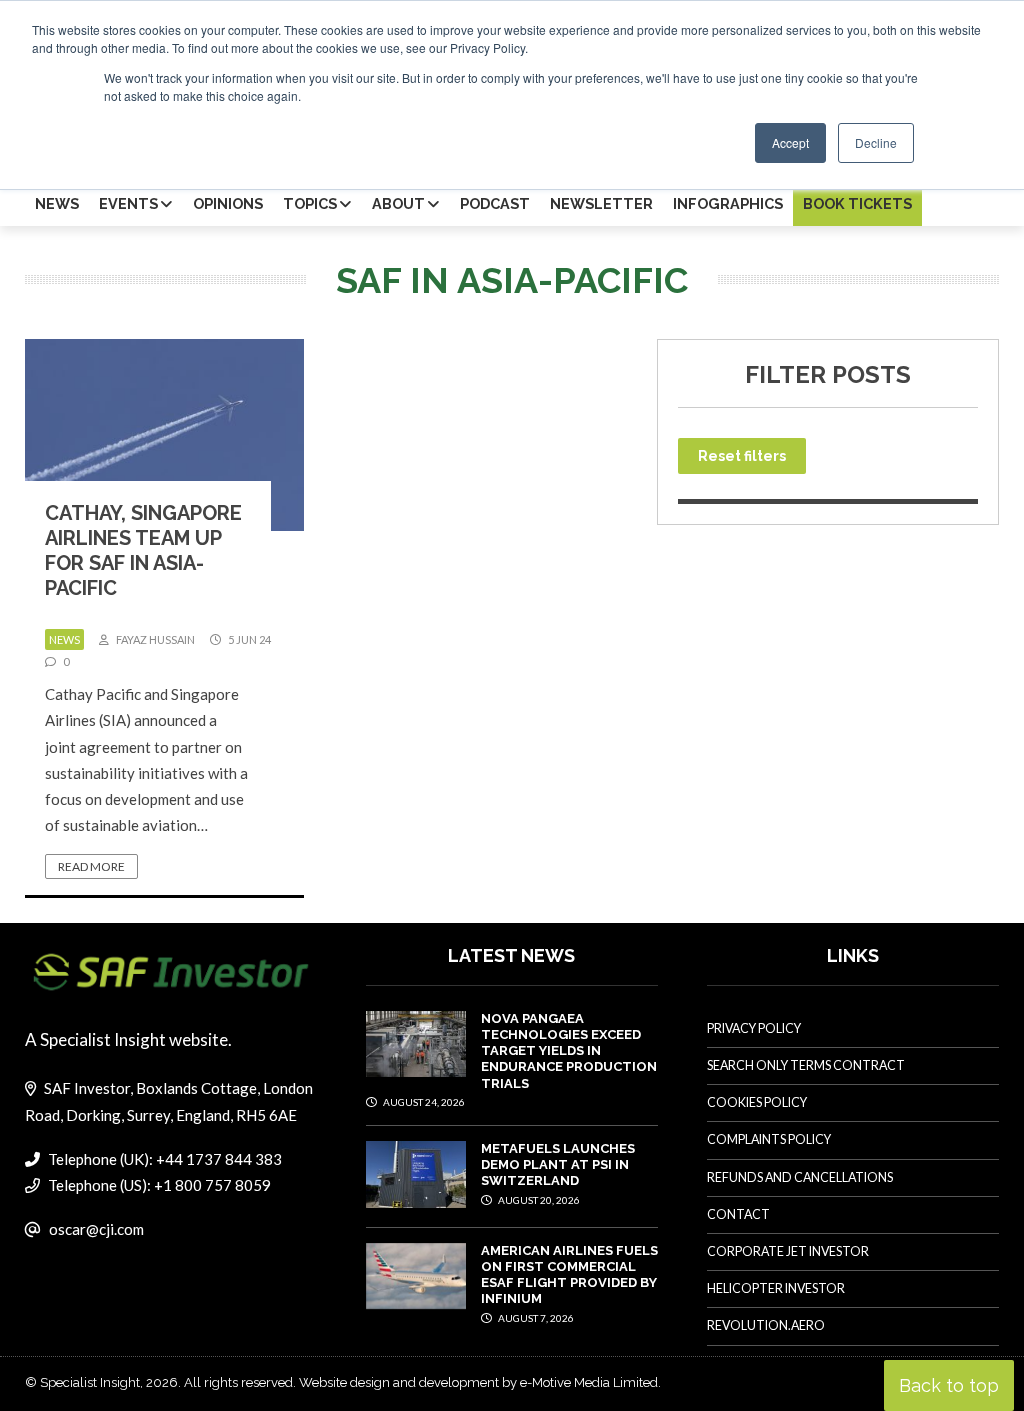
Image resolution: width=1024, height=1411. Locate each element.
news (64, 639)
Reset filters (742, 456)
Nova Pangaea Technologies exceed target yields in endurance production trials (569, 1051)
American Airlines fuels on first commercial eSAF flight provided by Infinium (569, 1275)
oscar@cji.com (96, 1229)
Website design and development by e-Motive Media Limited (478, 1382)
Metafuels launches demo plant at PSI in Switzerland (558, 1165)
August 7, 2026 (535, 1318)
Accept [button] (790, 142)
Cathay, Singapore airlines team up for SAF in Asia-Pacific (143, 550)
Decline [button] (876, 142)
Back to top (949, 1385)
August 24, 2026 (423, 1102)
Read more (91, 866)
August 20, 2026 (538, 1200)
